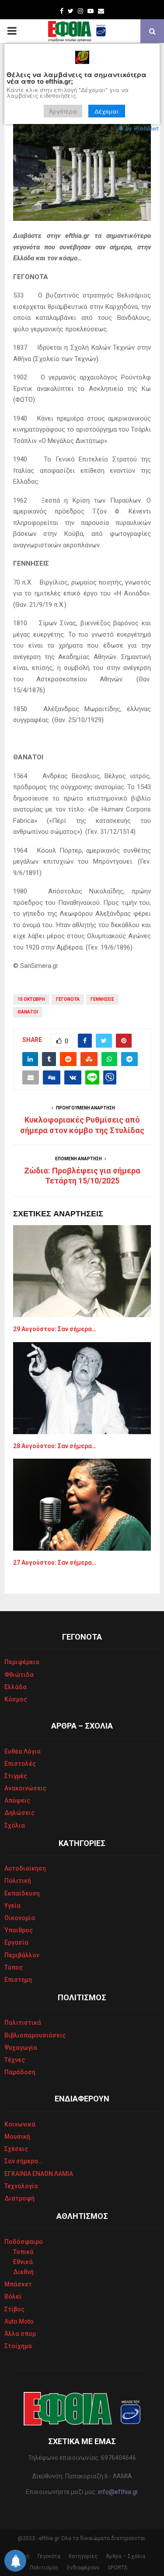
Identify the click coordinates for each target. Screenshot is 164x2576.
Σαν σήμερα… (23, 2161)
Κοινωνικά (20, 2124)
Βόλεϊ (13, 2296)
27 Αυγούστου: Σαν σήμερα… (55, 1563)
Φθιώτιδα (19, 1675)
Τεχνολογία (21, 2186)
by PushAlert (142, 128)
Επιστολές (20, 1764)
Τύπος (14, 1967)
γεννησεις (102, 999)
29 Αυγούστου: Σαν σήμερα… (55, 1329)
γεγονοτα (68, 999)
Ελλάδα (16, 1687)
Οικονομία (20, 1918)
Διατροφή (19, 2198)
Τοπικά (23, 2252)
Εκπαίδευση (22, 1893)
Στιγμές (16, 1776)
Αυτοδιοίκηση (25, 1868)
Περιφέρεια (22, 1662)
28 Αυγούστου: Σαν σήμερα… (55, 1446)
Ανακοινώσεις (25, 1788)
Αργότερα (63, 111)
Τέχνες (15, 2060)
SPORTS (117, 2568)
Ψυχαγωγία (21, 2048)
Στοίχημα (18, 2346)
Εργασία (16, 1942)
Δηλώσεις (19, 1813)
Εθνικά (23, 2262)
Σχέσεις (16, 2149)
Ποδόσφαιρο (24, 2242)
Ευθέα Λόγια (23, 1751)
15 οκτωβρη (31, 999)
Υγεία (12, 1906)
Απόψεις (17, 1800)
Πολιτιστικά (23, 2023)
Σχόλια (15, 1825)
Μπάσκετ (18, 2284)
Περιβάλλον (22, 1955)
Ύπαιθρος (19, 1930)
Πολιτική (18, 1881)
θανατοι (28, 1012)
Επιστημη (18, 1980)
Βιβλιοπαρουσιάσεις (35, 2035)
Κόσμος (16, 1699)
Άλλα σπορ (20, 2334)
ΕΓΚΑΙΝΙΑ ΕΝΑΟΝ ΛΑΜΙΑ (39, 2174)
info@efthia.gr (118, 2492)
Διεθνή (23, 2272)
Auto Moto (19, 2321)
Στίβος (14, 2309)
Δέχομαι (107, 111)
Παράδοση (20, 2072)
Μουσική (17, 2137)
